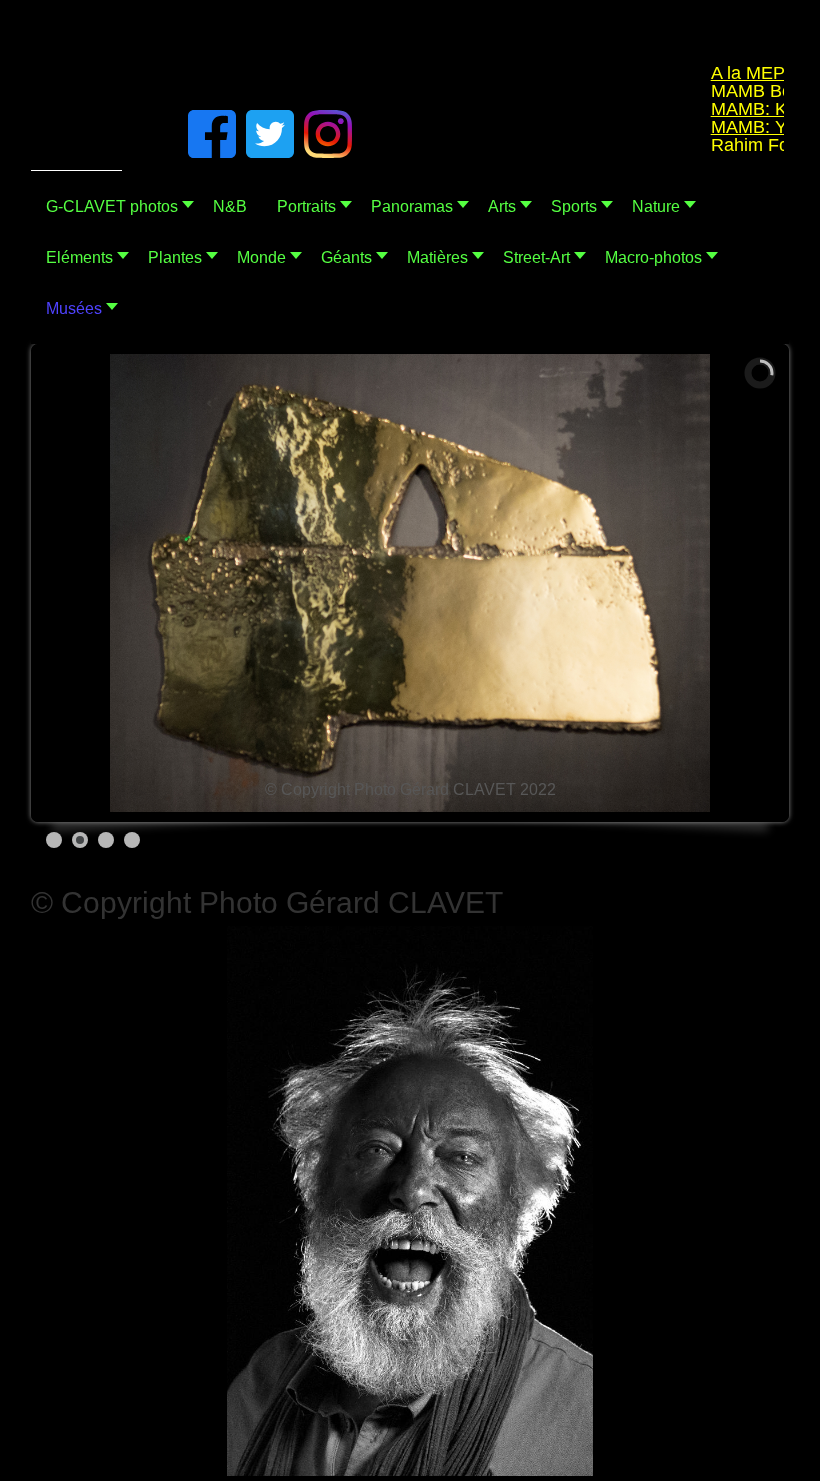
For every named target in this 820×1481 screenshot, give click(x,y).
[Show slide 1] (54, 840)
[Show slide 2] (80, 840)
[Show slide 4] (132, 840)
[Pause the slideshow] (718, 583)
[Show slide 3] (106, 840)
